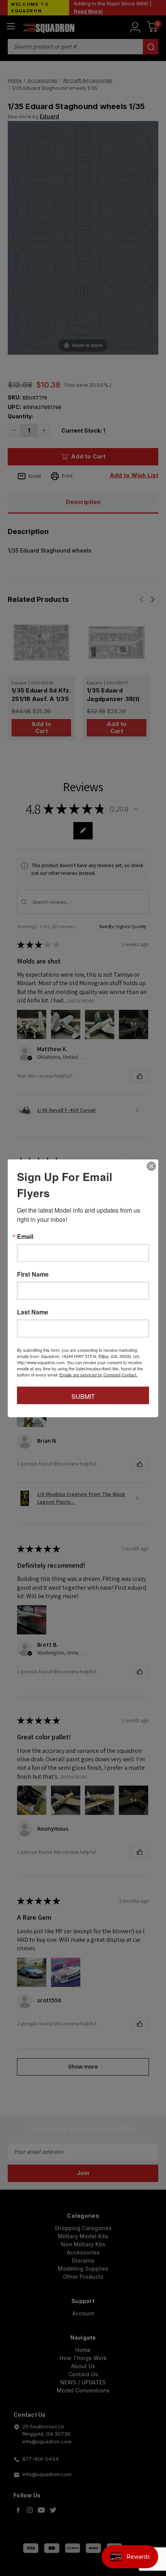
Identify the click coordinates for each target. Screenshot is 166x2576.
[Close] (151, 1166)
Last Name (33, 1312)
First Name (33, 1274)
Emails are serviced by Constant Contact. (98, 1374)
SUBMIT (83, 1396)
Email (25, 1236)
